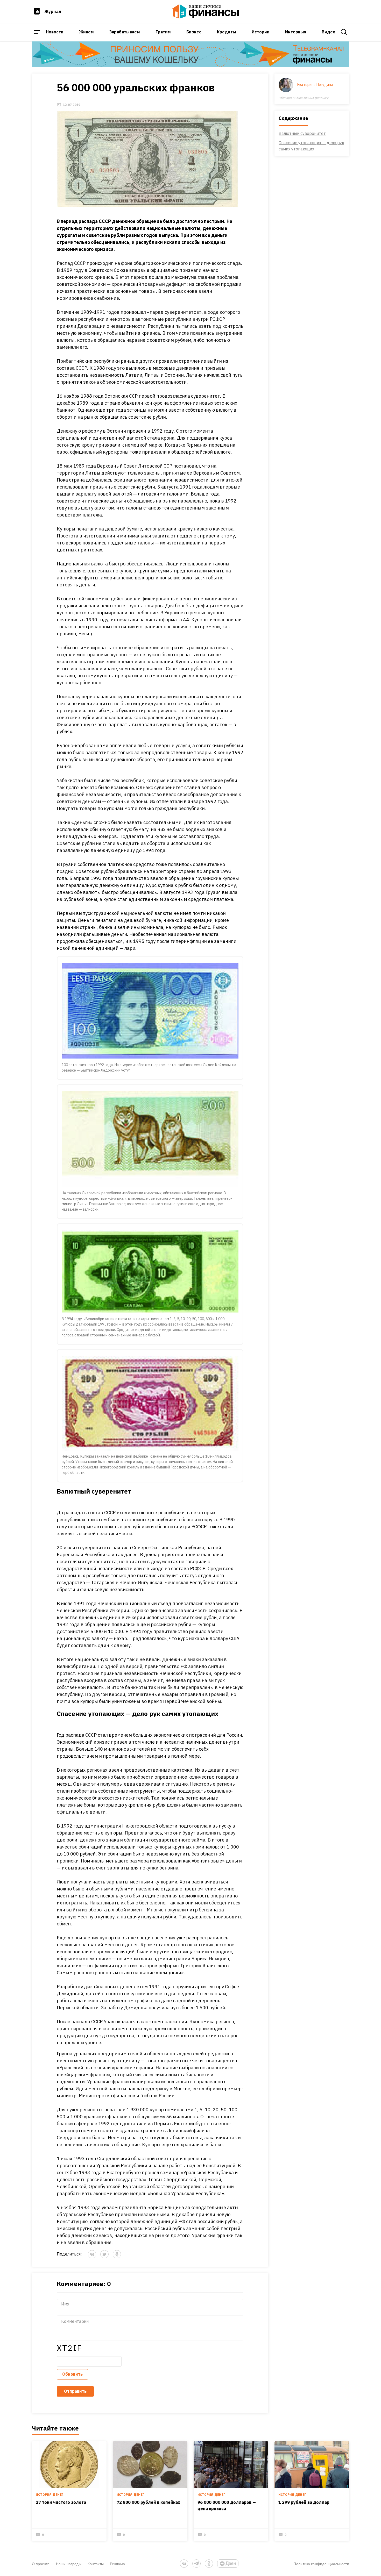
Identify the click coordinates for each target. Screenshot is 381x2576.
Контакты (96, 2564)
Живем (86, 32)
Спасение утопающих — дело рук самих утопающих (311, 146)
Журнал (53, 11)
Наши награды (69, 2564)
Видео (329, 32)
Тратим (163, 32)
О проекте (41, 2564)
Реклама (117, 2564)
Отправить (75, 2391)
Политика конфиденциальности (321, 2564)
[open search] (344, 32)
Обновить (72, 2374)
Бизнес (194, 32)
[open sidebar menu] (37, 32)
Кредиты (227, 32)
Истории (261, 32)
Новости (55, 32)
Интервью (296, 32)
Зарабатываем (125, 32)
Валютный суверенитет (302, 133)
